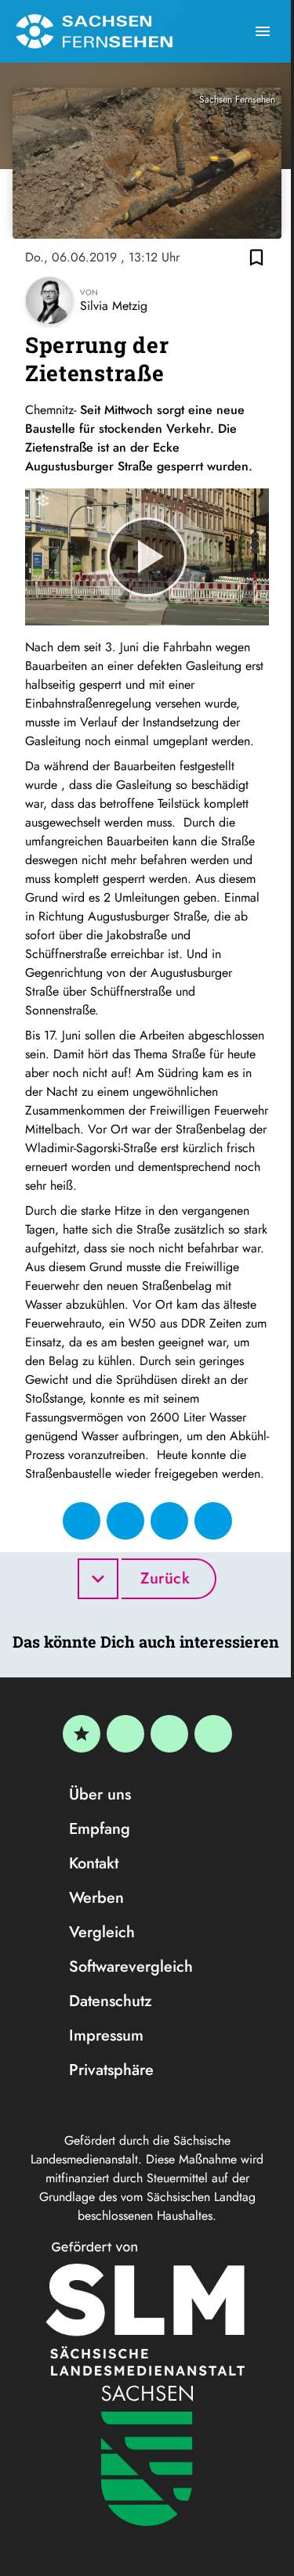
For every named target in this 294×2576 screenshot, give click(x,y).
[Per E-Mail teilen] (213, 1521)
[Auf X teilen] (125, 1521)
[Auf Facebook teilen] (82, 1521)
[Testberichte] (82, 1734)
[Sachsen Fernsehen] (94, 31)
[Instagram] (169, 1734)
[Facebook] (125, 1734)
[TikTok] (213, 1734)
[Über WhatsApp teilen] (169, 1521)
